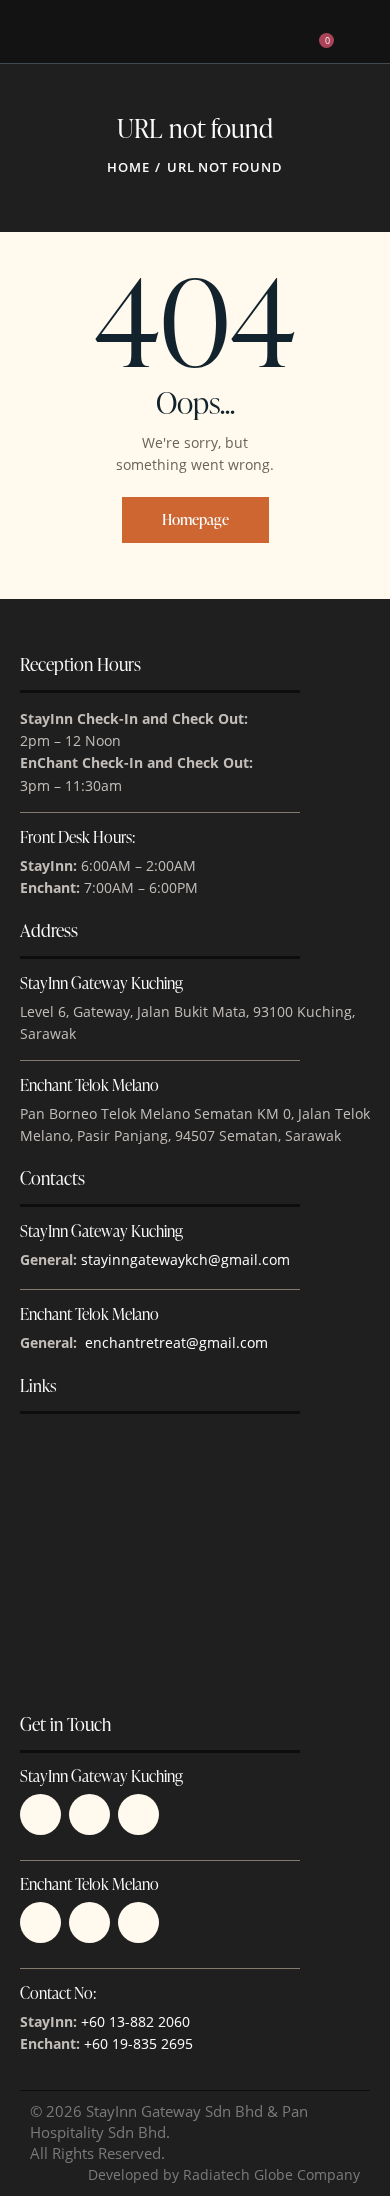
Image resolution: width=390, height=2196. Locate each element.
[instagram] (89, 1922)
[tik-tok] (40, 1814)
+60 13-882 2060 (135, 2021)
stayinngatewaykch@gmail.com (185, 1259)
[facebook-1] (138, 1814)
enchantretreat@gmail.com (176, 1342)
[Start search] (355, 35)
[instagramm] (89, 1814)
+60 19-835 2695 (138, 2043)
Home (128, 167)
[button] (288, 31)
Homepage (195, 519)
